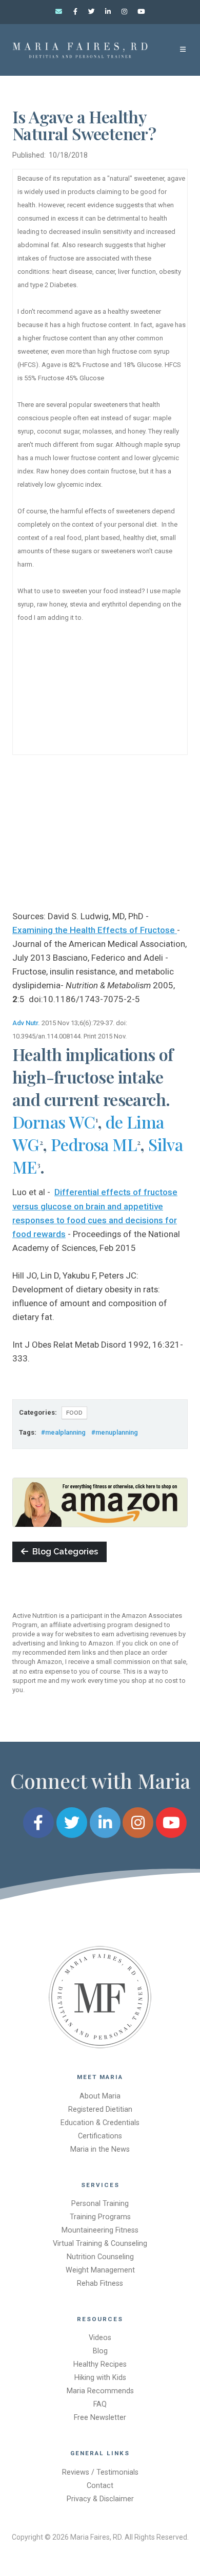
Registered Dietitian (100, 2109)
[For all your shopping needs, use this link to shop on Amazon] (100, 1502)
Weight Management (100, 2270)
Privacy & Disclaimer (100, 2499)
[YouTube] (141, 12)
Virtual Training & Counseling (100, 2244)
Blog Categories (63, 1552)
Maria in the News (100, 2149)
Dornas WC (54, 1122)
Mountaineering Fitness (100, 2230)
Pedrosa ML (94, 1144)
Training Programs (100, 2217)
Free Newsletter (100, 2418)
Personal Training (100, 2204)
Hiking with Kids (100, 2378)
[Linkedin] (108, 12)
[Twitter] (92, 12)
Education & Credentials (100, 2123)
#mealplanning (63, 1432)
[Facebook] (75, 12)
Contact (100, 2486)
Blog (100, 2351)
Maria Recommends (100, 2391)
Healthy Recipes (100, 2364)
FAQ (100, 2404)
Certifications (100, 2136)
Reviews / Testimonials (100, 2472)
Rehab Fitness (100, 2283)
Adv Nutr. (26, 1023)
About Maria (100, 2096)
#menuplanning (115, 1432)
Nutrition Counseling (100, 2257)
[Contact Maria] (59, 12)
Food (74, 1413)
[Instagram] (125, 12)
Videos (100, 2338)
